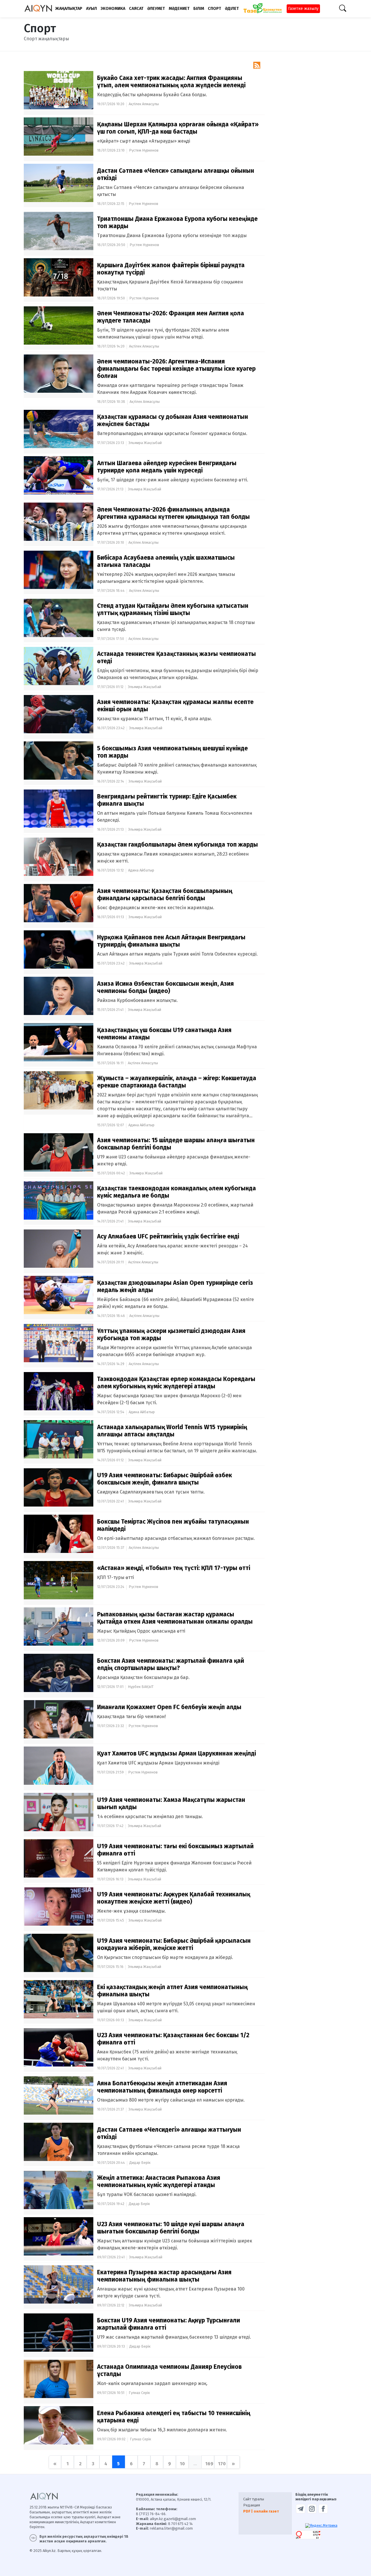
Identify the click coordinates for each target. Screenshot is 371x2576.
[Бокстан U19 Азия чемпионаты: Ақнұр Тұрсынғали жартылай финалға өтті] (60, 2332)
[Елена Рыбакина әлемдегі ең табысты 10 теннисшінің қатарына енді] (60, 2425)
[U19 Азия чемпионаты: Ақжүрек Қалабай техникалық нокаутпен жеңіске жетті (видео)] (60, 1906)
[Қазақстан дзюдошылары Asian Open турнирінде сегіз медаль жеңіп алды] (60, 1295)
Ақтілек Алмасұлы (144, 104)
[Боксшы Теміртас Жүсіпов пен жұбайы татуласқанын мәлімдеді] (60, 1533)
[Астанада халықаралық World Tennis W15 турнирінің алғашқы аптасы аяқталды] (60, 1439)
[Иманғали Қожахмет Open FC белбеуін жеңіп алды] (60, 1719)
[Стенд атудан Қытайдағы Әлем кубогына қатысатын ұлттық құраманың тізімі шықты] (60, 617)
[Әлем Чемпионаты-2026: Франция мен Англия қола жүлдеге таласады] (60, 325)
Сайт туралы (254, 2499)
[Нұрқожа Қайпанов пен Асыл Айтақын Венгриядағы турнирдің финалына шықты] (60, 949)
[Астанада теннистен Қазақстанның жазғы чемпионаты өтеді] (60, 666)
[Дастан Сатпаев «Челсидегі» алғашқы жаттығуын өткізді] (60, 2141)
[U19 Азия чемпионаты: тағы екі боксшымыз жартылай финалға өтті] (60, 1858)
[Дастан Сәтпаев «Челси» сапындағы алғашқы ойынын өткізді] (60, 182)
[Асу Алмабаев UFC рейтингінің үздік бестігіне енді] (60, 1248)
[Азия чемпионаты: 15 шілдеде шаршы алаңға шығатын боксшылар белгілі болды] (60, 1152)
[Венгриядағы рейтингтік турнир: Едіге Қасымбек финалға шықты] (60, 808)
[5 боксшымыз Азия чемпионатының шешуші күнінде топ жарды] (60, 760)
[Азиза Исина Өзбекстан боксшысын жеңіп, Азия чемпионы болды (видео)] (60, 995)
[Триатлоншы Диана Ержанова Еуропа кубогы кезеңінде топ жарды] (60, 231)
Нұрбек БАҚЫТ (141, 1687)
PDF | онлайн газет (261, 2511)
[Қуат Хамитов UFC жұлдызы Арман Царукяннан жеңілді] (60, 1765)
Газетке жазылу (303, 9)
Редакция (252, 2505)
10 (182, 2464)
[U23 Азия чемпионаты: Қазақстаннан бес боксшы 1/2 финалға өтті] (60, 2047)
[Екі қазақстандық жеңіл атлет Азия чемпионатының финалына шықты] (60, 1999)
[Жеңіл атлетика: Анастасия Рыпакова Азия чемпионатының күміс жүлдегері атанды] (60, 2190)
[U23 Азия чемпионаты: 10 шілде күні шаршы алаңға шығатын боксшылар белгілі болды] (60, 2236)
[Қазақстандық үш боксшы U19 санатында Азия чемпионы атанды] (60, 1042)
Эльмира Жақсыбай (145, 443)
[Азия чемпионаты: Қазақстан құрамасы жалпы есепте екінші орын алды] (60, 714)
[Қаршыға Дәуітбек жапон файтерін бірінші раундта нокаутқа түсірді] (60, 277)
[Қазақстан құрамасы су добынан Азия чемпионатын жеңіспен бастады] (60, 429)
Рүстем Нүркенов (144, 150)
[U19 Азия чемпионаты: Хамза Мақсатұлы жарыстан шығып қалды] (60, 1812)
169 (209, 2464)
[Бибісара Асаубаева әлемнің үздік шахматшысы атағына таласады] (60, 569)
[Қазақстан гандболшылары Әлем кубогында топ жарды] (60, 856)
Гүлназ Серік (139, 2393)
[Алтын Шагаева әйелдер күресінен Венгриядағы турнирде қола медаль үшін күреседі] (60, 475)
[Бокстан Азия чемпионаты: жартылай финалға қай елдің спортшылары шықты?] (60, 1672)
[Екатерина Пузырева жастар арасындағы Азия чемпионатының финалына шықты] (60, 2284)
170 (222, 2464)
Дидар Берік (140, 2163)
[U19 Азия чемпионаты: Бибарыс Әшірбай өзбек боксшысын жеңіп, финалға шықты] (60, 1487)
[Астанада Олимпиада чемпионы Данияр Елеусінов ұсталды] (60, 2378)
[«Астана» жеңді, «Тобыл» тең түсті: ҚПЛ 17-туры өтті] (60, 1580)
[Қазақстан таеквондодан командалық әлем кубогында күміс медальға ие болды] (60, 1200)
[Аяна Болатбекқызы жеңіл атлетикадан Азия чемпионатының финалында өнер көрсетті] (60, 2095)
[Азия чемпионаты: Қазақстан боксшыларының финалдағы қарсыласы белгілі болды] (60, 903)
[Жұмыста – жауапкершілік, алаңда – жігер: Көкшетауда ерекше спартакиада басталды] (60, 1090)
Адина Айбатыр (141, 870)
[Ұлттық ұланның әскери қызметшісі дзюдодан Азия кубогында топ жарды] (60, 1343)
